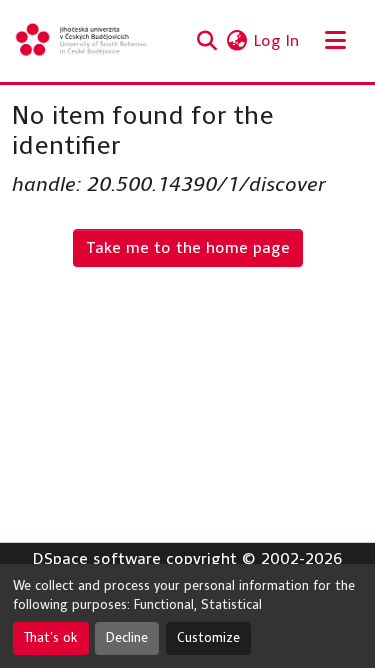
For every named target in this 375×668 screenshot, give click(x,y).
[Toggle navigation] (335, 41)
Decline (127, 638)
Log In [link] (276, 40)
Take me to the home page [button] (188, 247)
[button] (82, 41)
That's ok (51, 638)
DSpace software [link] (97, 558)
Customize (208, 638)
